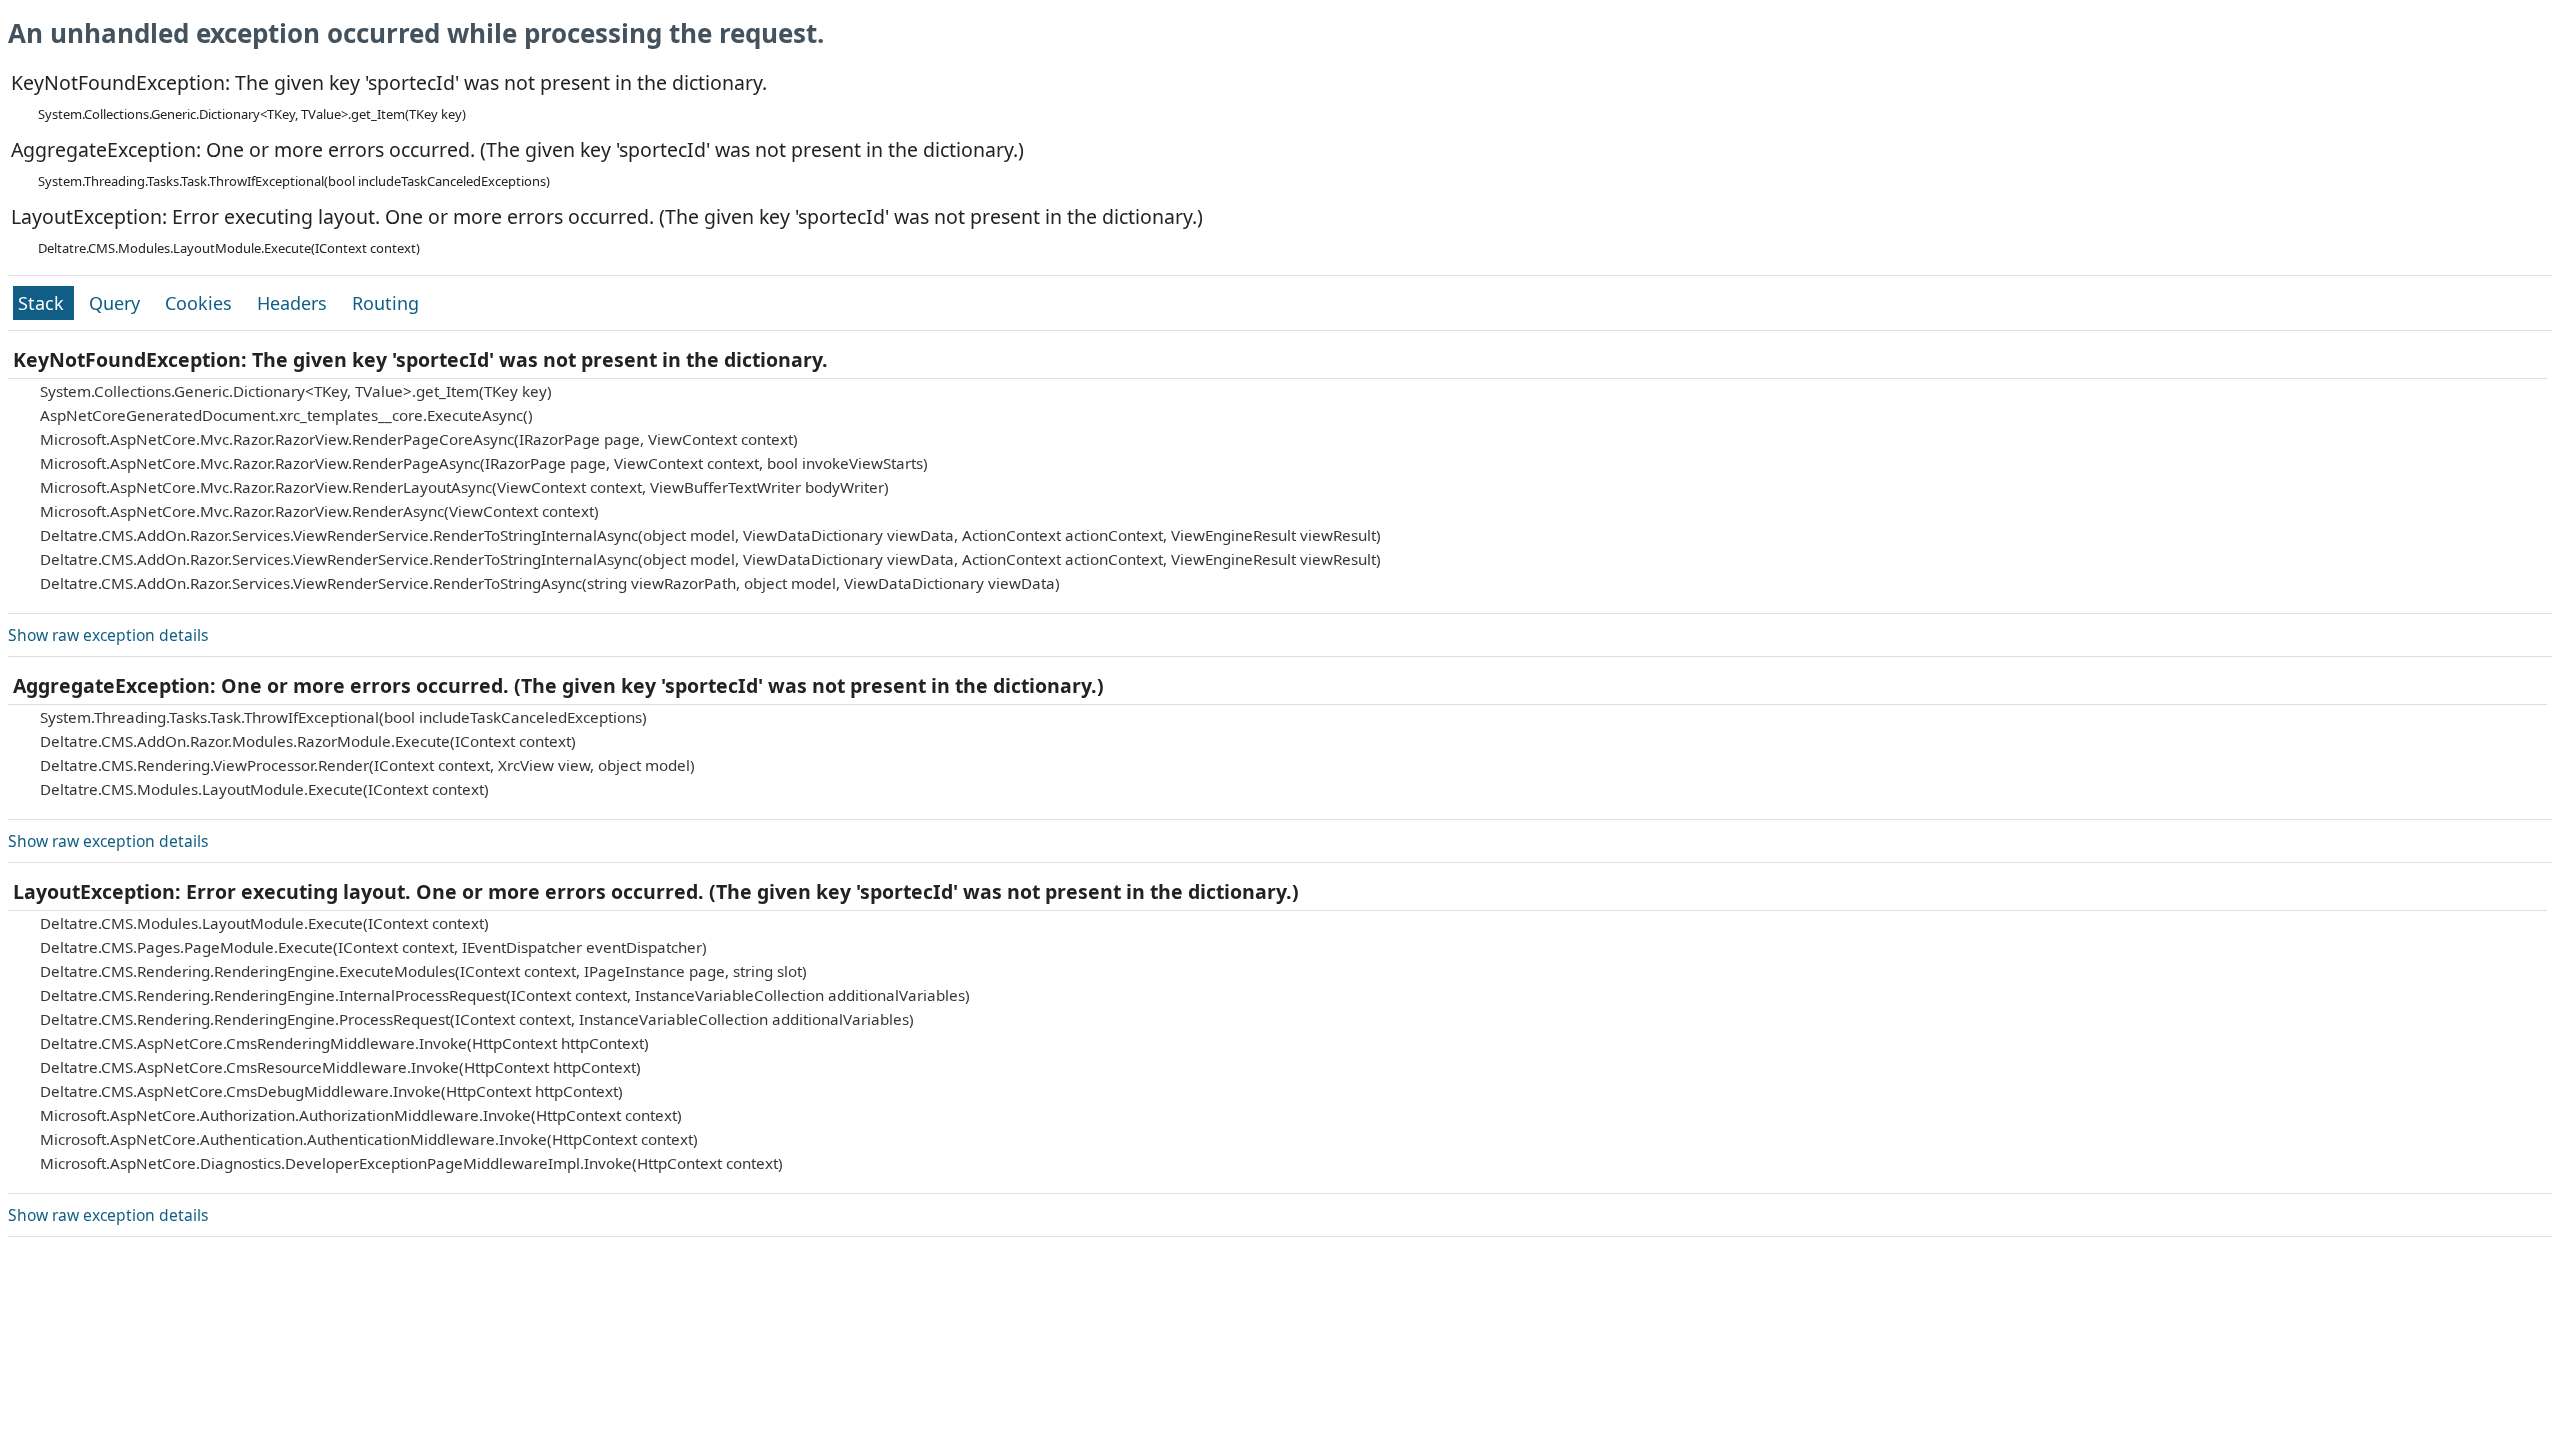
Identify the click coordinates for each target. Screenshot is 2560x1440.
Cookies (201, 303)
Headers (294, 303)
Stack (43, 303)
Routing (385, 303)
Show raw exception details (108, 635)
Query (117, 303)
